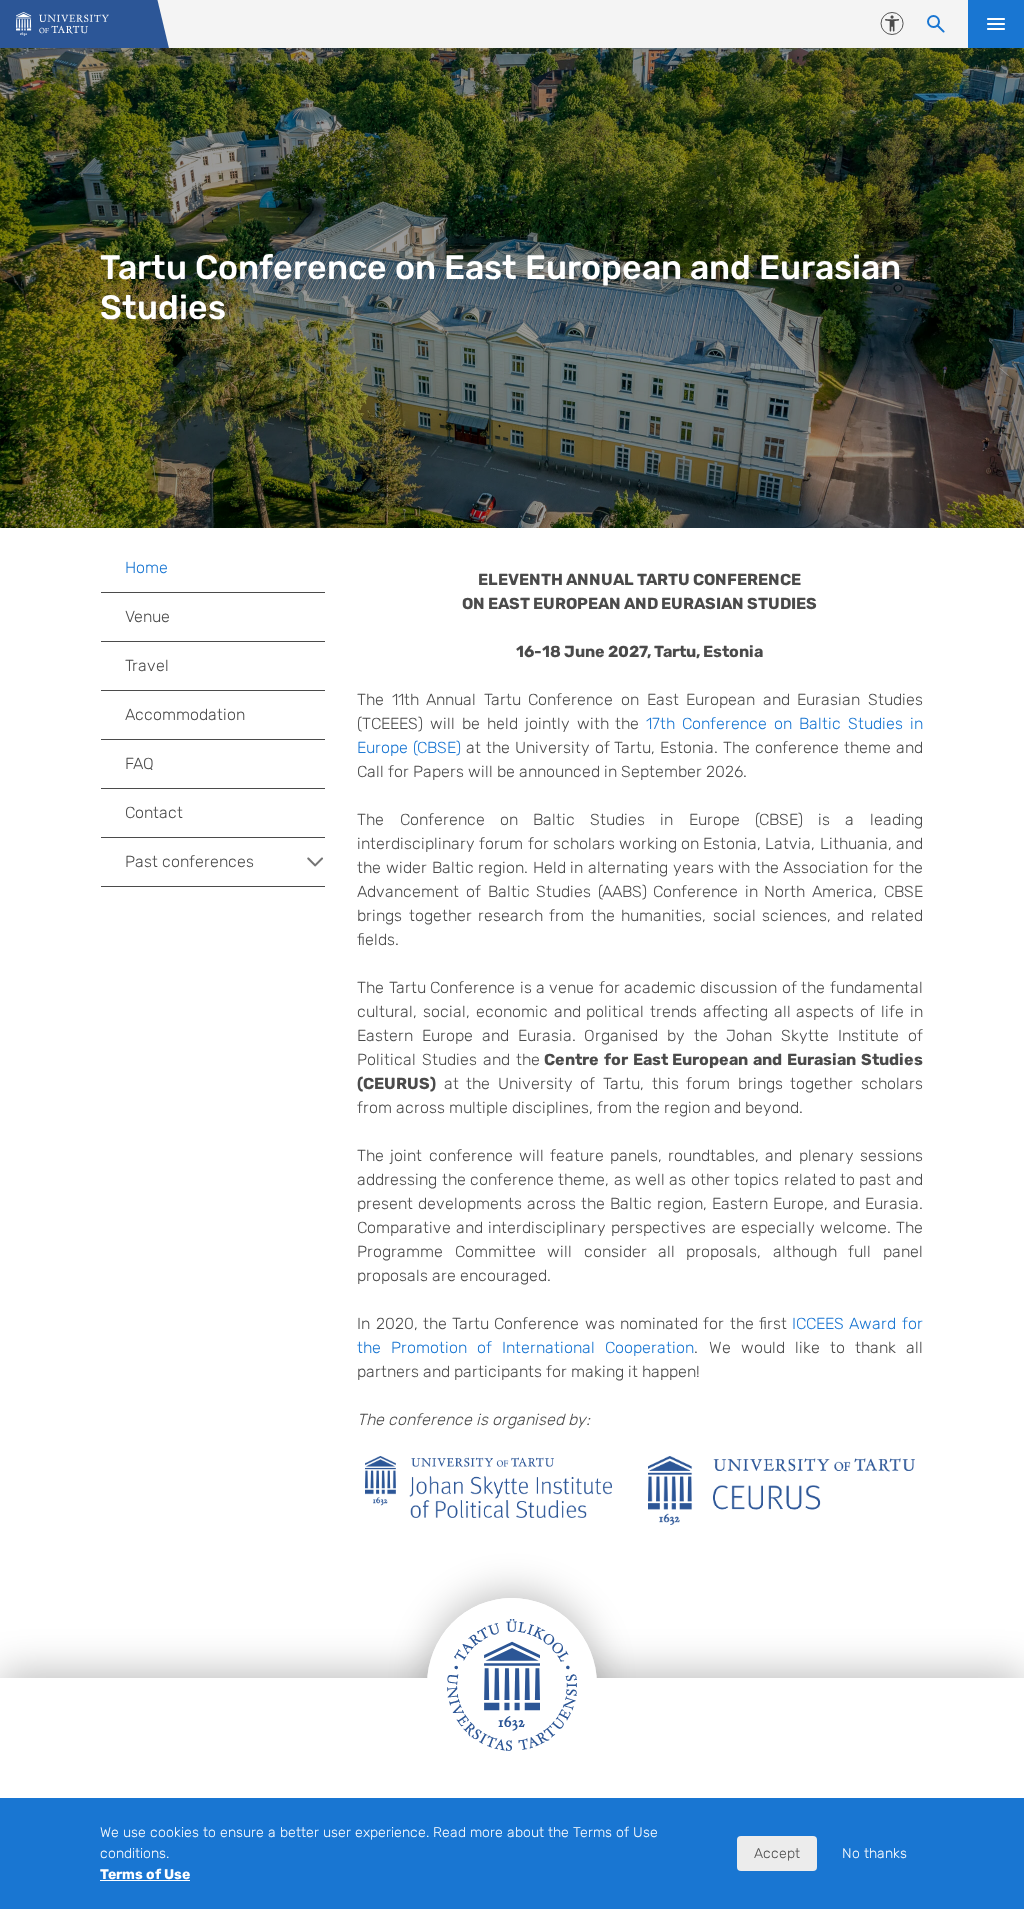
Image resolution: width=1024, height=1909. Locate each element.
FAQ (139, 763)
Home (146, 567)
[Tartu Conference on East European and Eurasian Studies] (62, 24)
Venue (147, 616)
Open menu (996, 24)
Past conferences (189, 861)
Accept (777, 1853)
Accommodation (185, 714)
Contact (154, 812)
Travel (147, 665)
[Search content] (936, 24)
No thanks (874, 1853)
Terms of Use (145, 1874)
